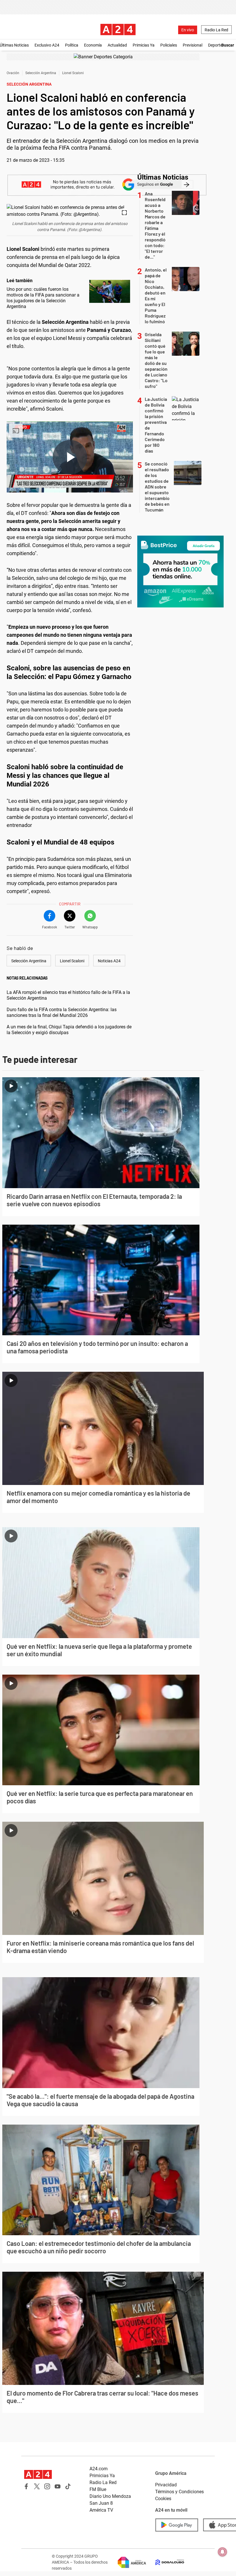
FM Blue (98, 2489)
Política (72, 45)
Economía (93, 45)
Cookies (163, 2499)
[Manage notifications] (222, 2552)
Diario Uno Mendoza (110, 2496)
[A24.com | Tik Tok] (68, 2486)
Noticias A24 (109, 961)
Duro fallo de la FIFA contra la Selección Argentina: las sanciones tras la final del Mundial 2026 (62, 1012)
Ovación (13, 73)
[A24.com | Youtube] (58, 2486)
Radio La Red (216, 30)
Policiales (169, 45)
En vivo (188, 30)
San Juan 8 (101, 2503)
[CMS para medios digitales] (165, 2562)
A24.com (99, 2469)
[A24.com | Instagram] (47, 2486)
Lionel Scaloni (73, 73)
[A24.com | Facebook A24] (26, 2486)
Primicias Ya (144, 45)
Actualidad (117, 45)
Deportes (216, 45)
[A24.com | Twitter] (37, 2486)
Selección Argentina (41, 73)
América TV (101, 2510)
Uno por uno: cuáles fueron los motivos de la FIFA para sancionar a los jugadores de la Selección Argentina (43, 298)
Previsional (193, 45)
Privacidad (166, 2485)
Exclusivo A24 (47, 45)
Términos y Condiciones (179, 2492)
